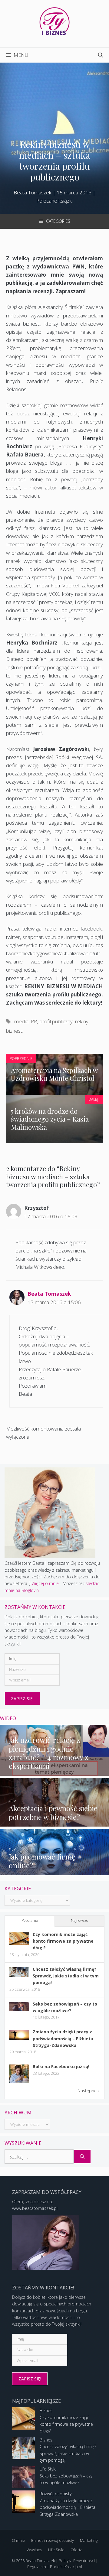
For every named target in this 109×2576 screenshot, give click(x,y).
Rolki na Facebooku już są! (61, 2066)
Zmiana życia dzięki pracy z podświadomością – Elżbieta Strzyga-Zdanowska (63, 2038)
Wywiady (34, 2550)
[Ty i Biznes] (54, 21)
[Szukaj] (82, 2157)
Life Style (48, 2469)
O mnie (18, 2540)
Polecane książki (54, 201)
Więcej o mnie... (46, 1583)
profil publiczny (56, 1021)
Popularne (30, 1920)
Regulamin (37, 2567)
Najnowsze (80, 1920)
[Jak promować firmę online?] (54, 1871)
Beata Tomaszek (49, 1294)
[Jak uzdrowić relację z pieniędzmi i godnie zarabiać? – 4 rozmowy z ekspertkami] (54, 1772)
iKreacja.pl (73, 2567)
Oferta (76, 2550)
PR (34, 1021)
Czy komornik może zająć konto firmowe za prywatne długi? (63, 1941)
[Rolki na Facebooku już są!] (19, 2082)
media (21, 1021)
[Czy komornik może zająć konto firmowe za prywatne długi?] (19, 1943)
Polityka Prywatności (77, 2561)
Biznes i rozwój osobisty (53, 2540)
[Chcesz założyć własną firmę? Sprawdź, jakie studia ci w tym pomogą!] (19, 1975)
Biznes (46, 2410)
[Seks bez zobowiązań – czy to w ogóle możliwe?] (19, 2010)
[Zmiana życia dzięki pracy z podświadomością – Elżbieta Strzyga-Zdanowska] (19, 2039)
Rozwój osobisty (56, 2494)
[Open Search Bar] (101, 55)
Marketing (89, 2540)
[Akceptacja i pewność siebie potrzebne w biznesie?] (54, 1823)
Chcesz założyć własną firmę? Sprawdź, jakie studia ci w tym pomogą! (66, 1976)
